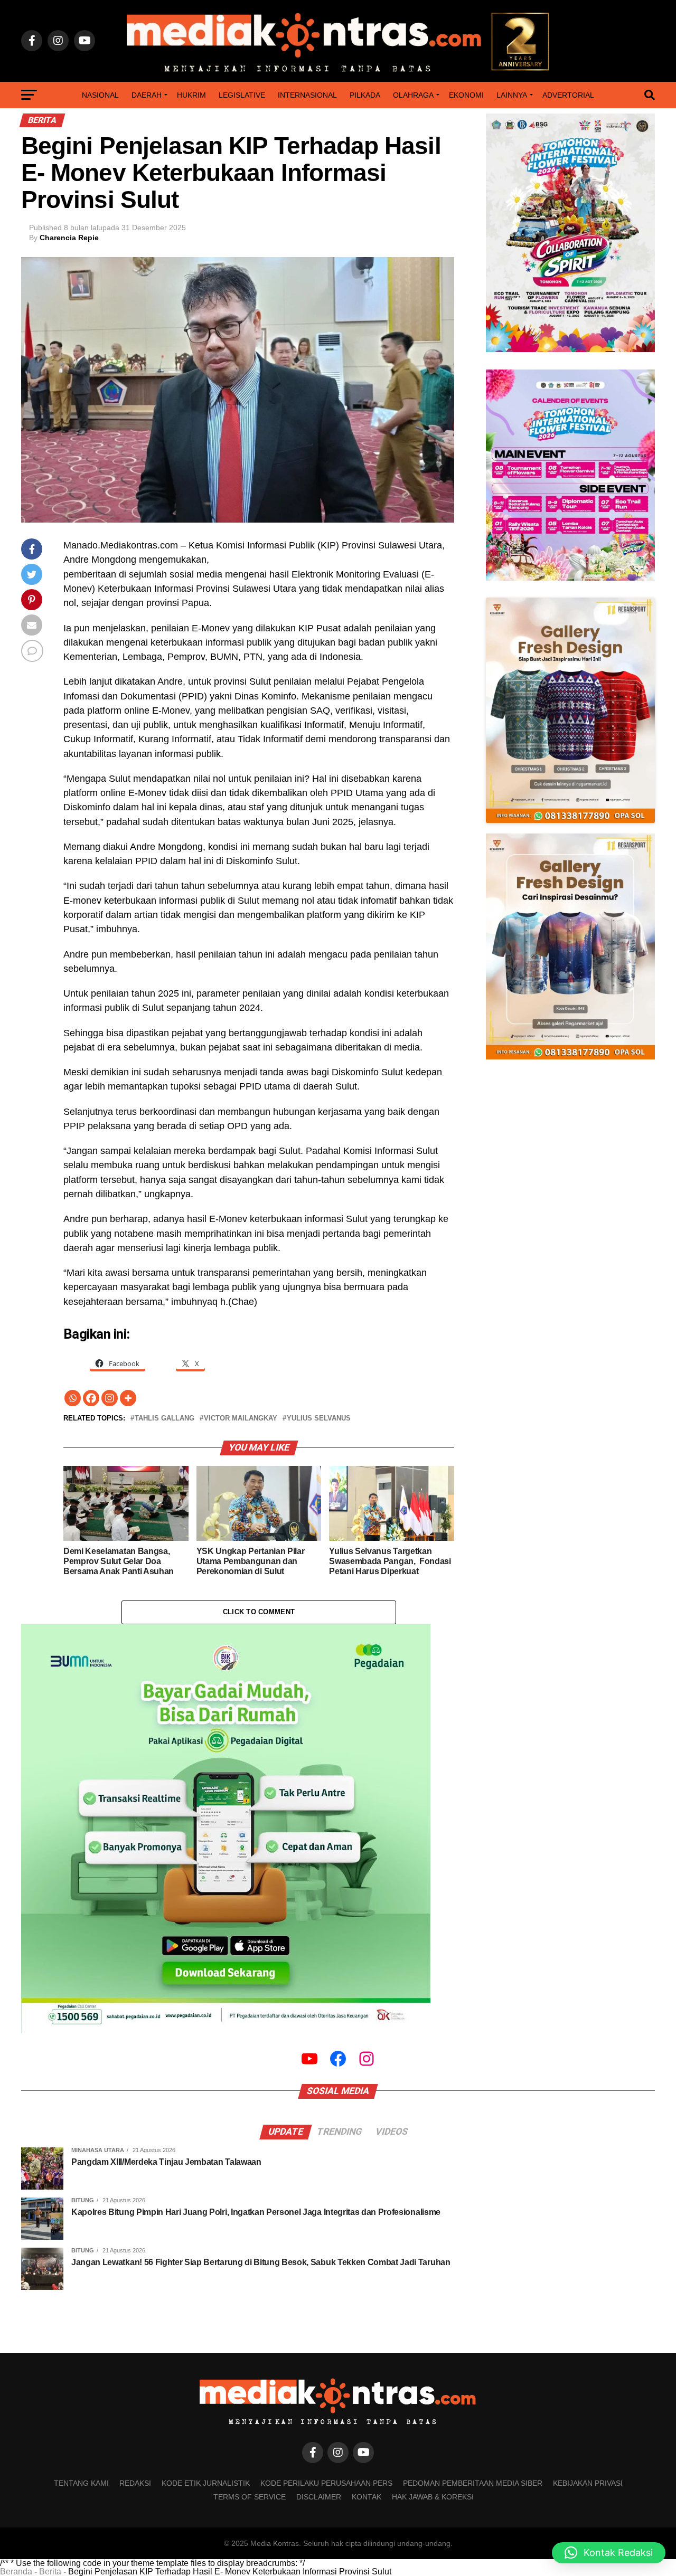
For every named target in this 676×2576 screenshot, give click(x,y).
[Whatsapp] (73, 1398)
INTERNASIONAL (307, 95)
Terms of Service (250, 2497)
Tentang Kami (81, 2483)
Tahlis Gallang (165, 1419)
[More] (128, 1398)
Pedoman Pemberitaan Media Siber (473, 2483)
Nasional (100, 95)
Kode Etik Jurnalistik (206, 2483)
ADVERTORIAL (568, 95)
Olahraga (413, 95)
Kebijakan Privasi (588, 2483)
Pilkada (365, 95)
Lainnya (512, 95)
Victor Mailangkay (241, 1419)
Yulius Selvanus (319, 1419)
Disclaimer (319, 2497)
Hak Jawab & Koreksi (433, 2497)
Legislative (242, 95)
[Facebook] (91, 1398)
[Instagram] (110, 1398)
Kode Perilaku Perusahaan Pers (326, 2483)
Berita (50, 2572)
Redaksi (135, 2483)
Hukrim (191, 95)
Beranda (16, 2572)
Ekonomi (466, 95)
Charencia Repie (69, 238)
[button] (609, 2553)
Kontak (367, 2497)
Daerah (147, 95)
